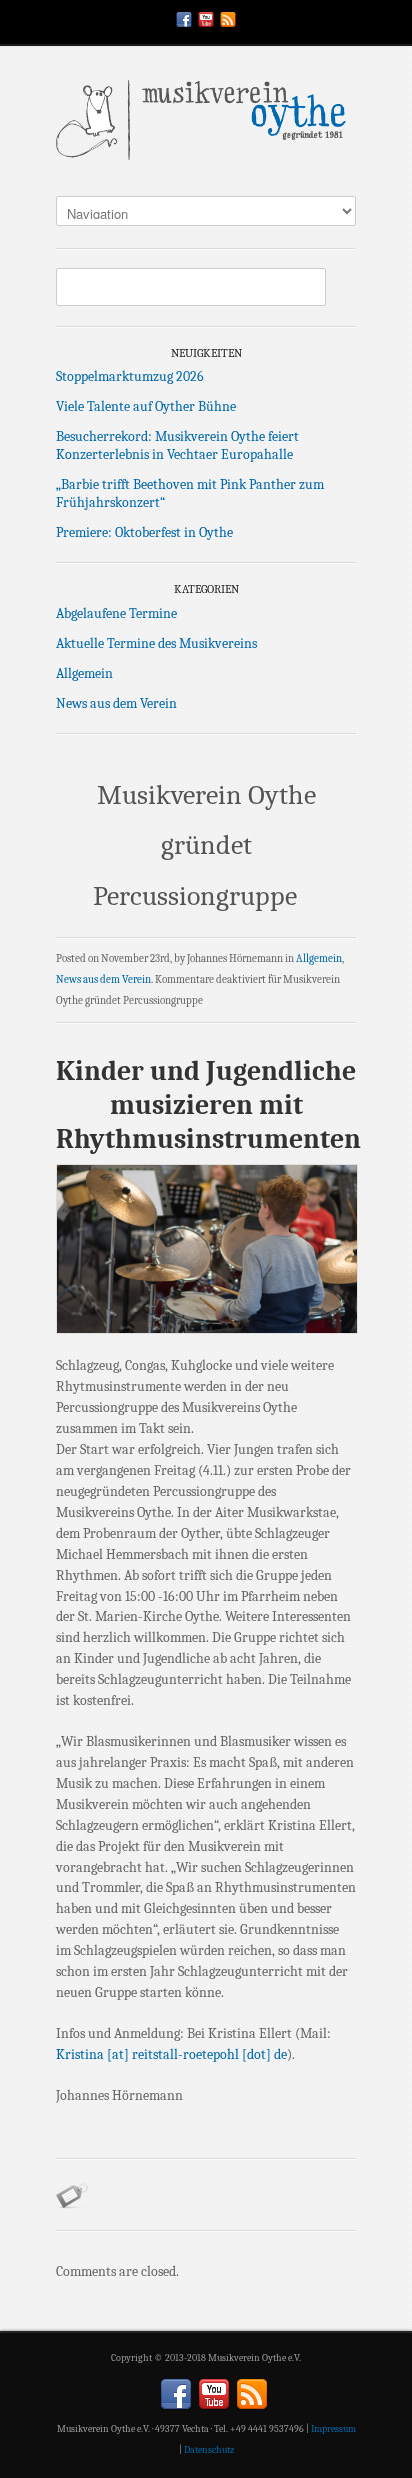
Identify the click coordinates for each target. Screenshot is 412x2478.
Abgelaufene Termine (116, 613)
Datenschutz (209, 2450)
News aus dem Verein (116, 703)
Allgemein (84, 673)
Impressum (333, 2429)
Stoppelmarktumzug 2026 (130, 376)
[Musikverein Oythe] (206, 125)
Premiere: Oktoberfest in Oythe (144, 532)
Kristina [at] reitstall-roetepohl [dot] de (171, 2054)
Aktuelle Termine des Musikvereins (156, 643)
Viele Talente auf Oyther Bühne (146, 406)
